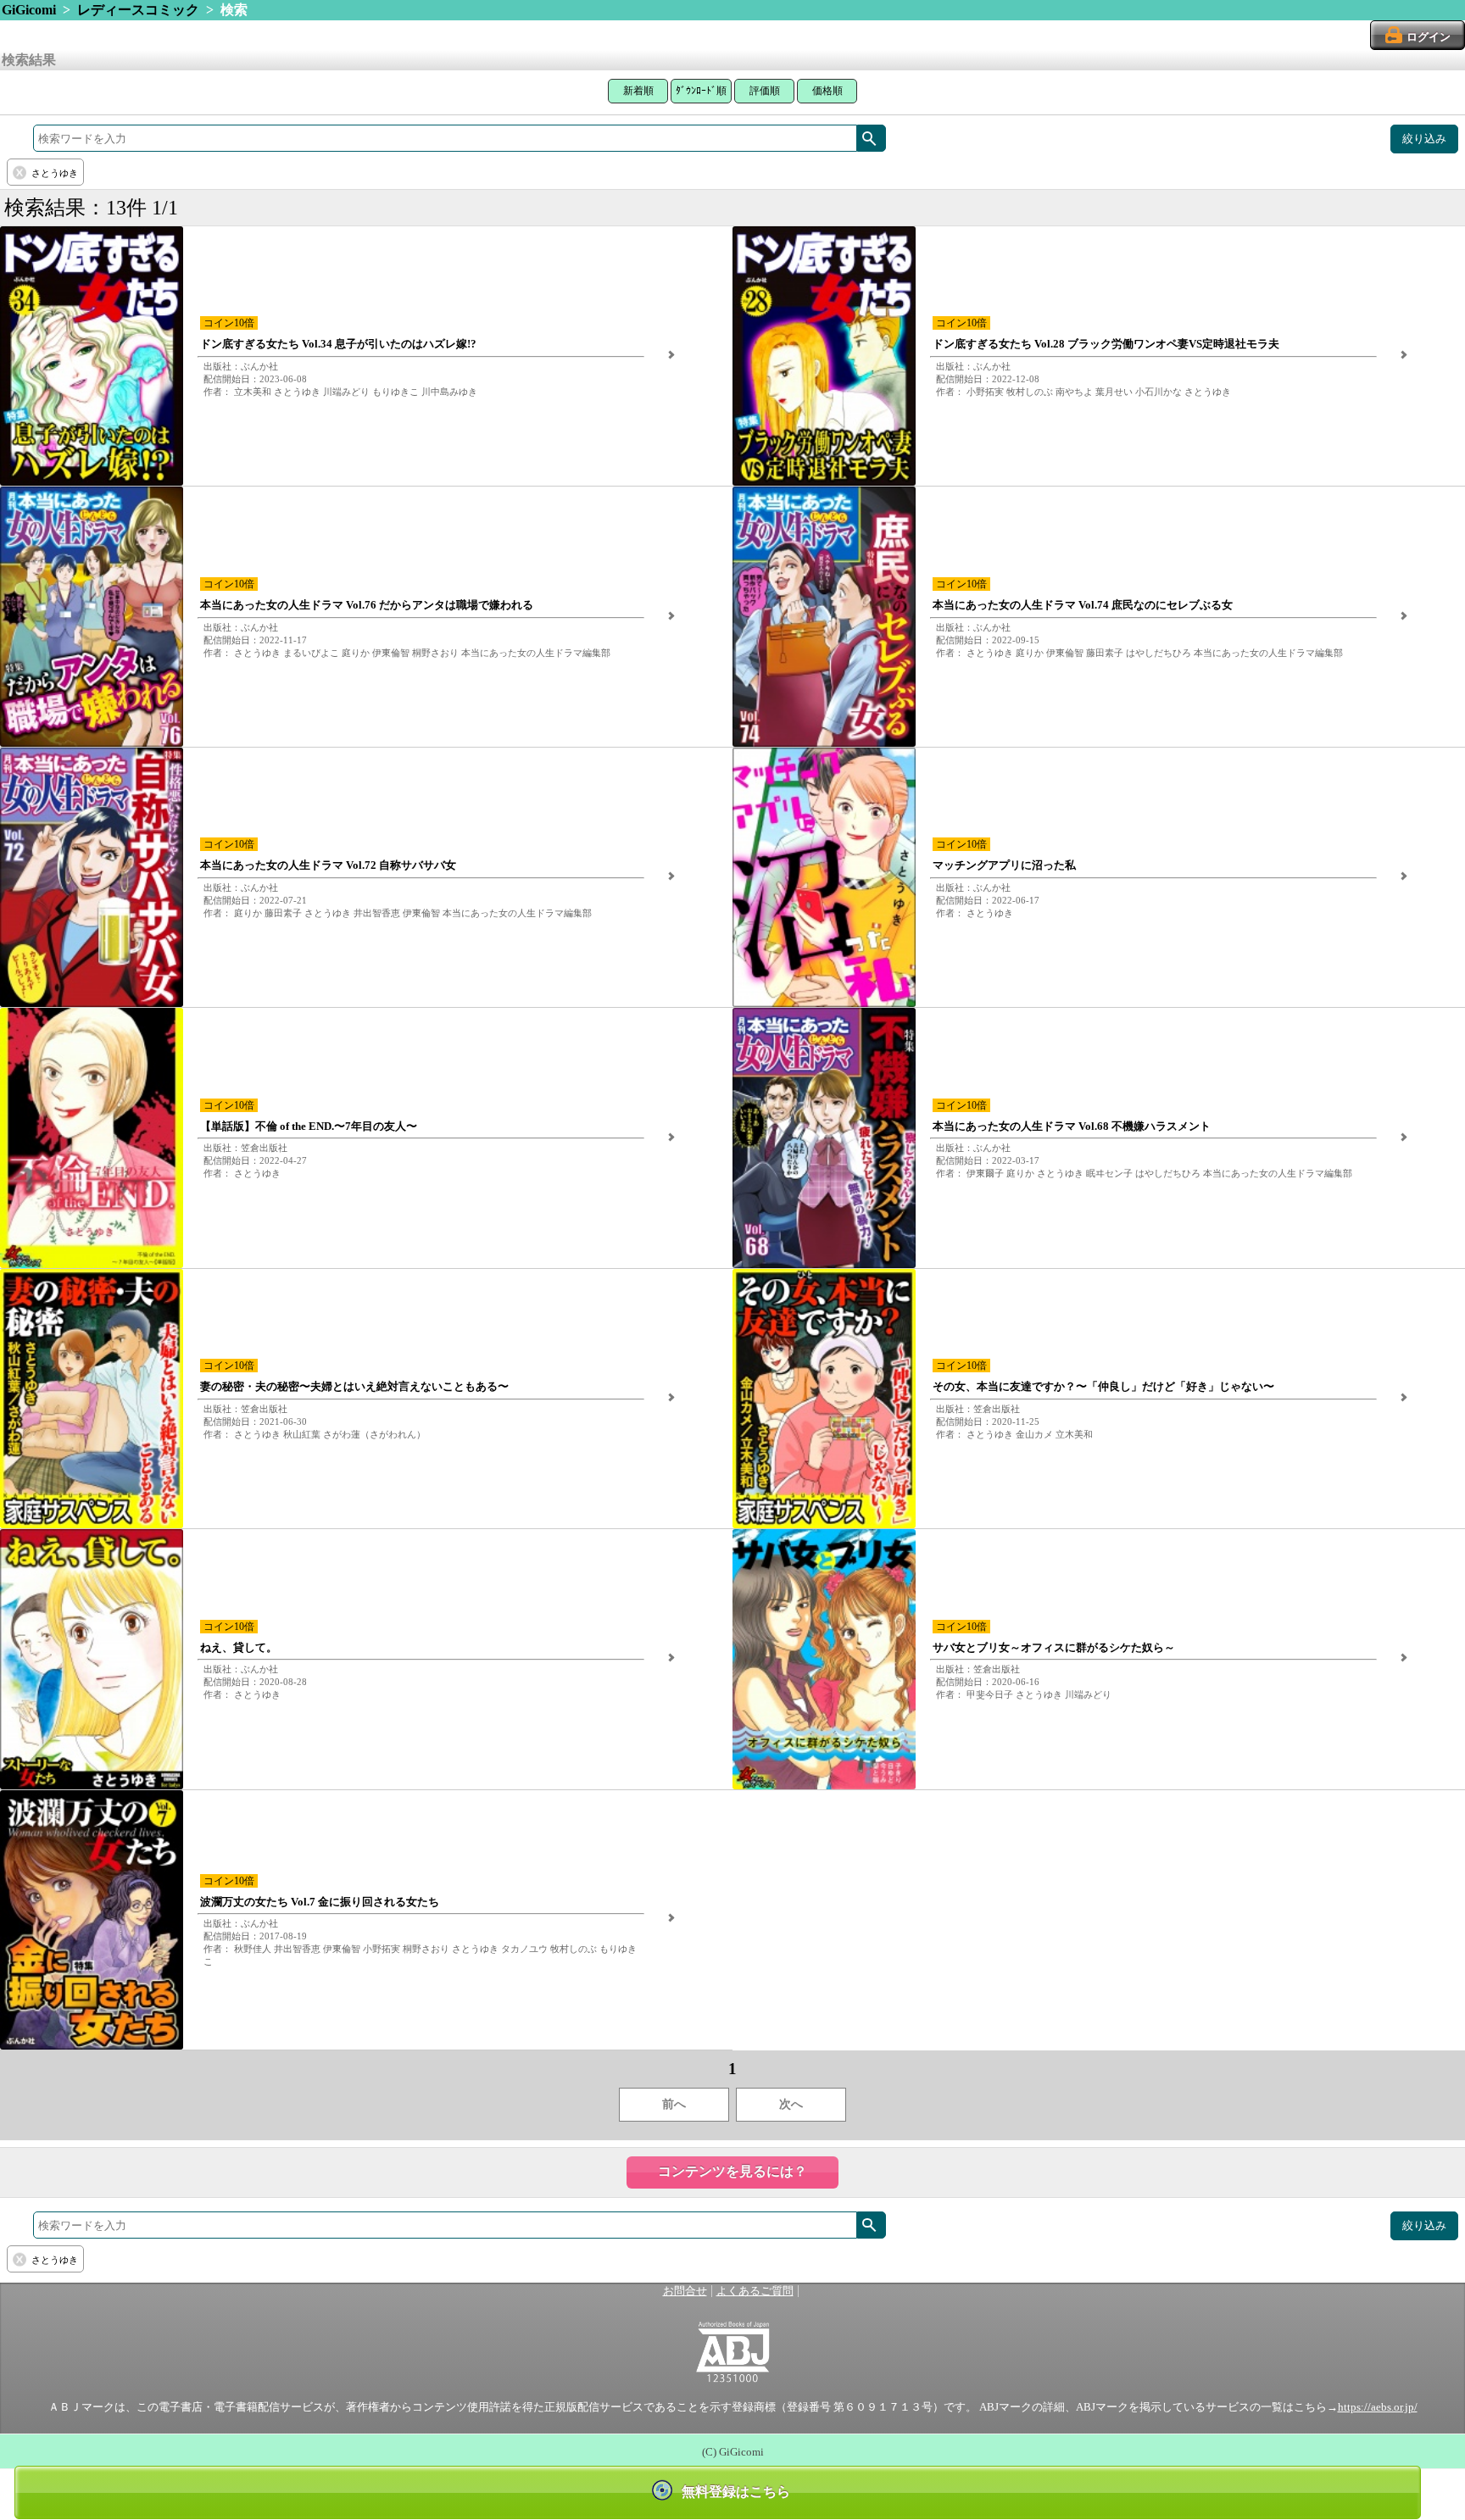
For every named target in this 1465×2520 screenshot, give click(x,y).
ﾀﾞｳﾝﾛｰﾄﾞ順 (701, 91)
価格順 (827, 91)
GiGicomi (29, 10)
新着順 (638, 91)
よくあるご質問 (755, 2291)
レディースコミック (138, 10)
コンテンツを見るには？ (732, 2171)
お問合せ (685, 2291)
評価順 (765, 91)
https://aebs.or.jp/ (1378, 2407)
